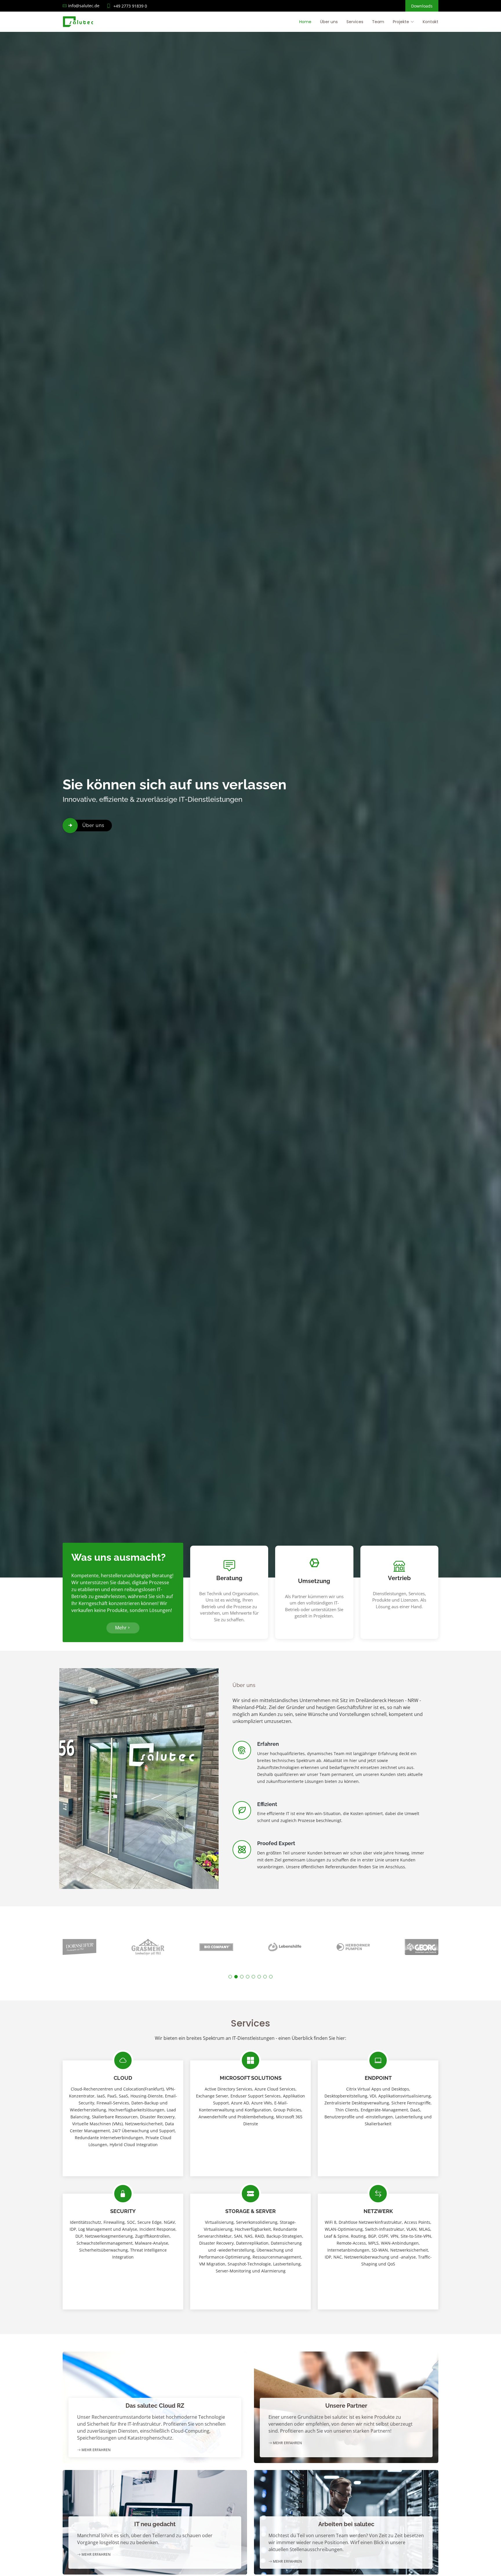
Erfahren (268, 1744)
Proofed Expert (276, 1843)
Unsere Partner (346, 2406)
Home (305, 22)
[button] (230, 1977)
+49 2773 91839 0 (130, 6)
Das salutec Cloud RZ (155, 2406)
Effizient (267, 1804)
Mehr (121, 1628)
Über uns (329, 22)
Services (355, 22)
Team (378, 22)
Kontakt (431, 22)
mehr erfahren (96, 2450)
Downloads (422, 6)
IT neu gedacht (155, 2524)
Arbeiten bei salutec (346, 2524)
